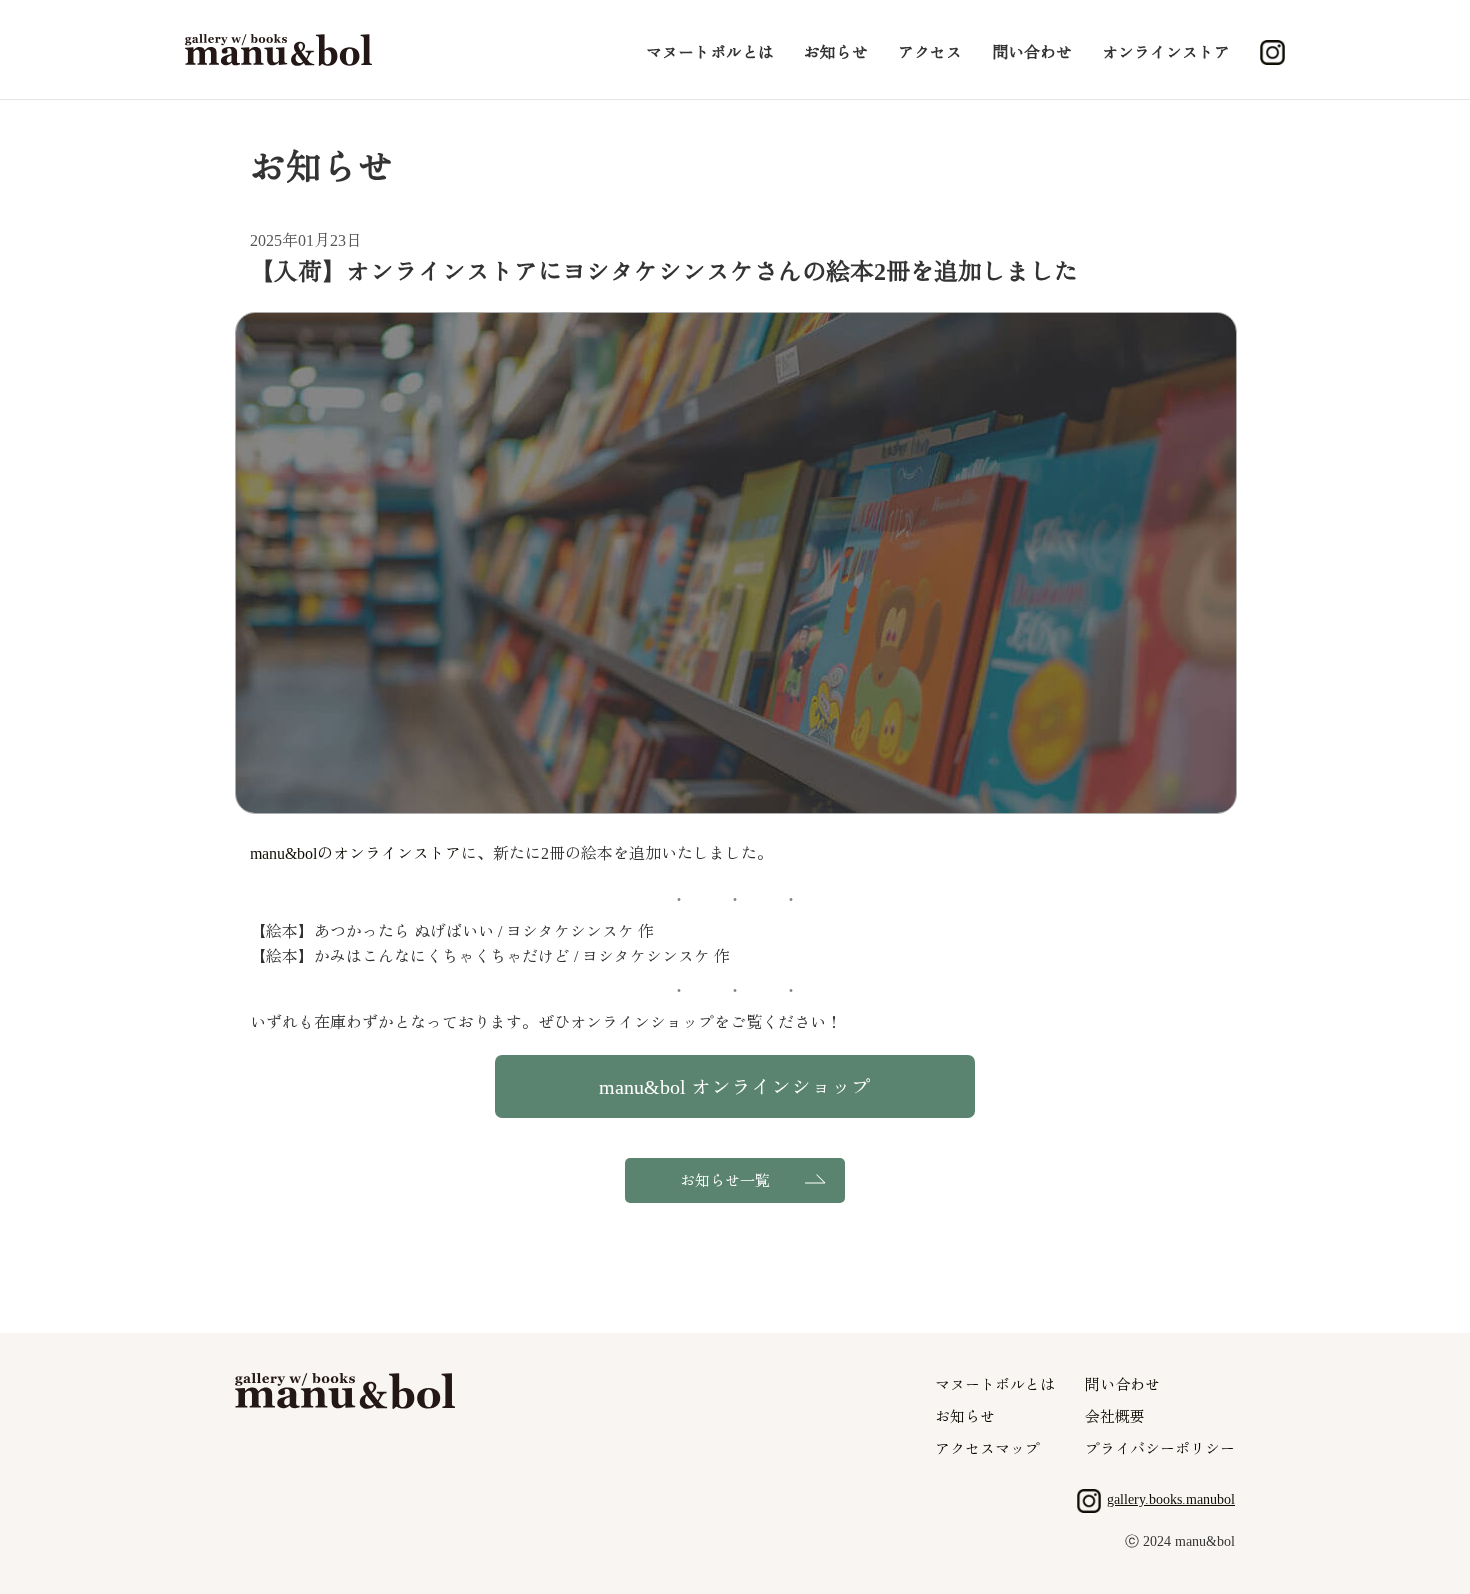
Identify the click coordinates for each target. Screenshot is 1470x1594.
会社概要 (1115, 1417)
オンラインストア (1166, 52)
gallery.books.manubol (1171, 1499)
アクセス (930, 52)
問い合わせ (1032, 52)
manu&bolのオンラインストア (355, 853)
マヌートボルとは (710, 52)
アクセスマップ (987, 1449)
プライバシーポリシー (1160, 1449)
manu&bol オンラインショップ (735, 1087)
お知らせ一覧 (725, 1181)
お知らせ (836, 52)
